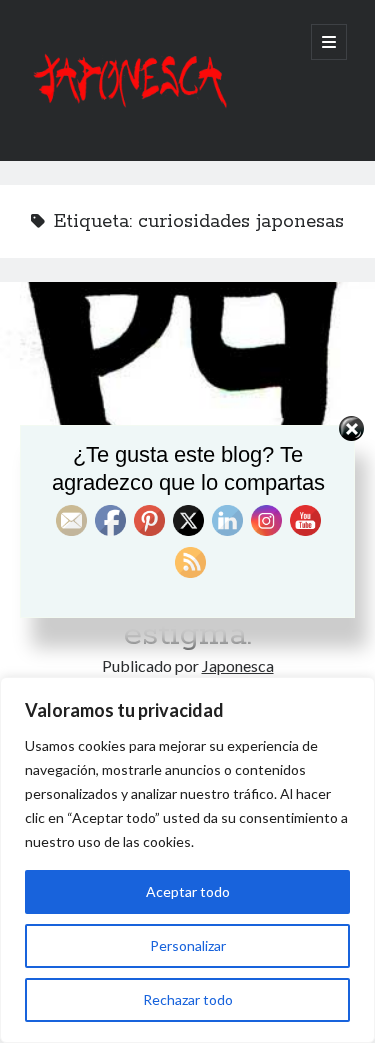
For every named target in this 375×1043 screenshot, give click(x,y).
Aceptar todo (188, 891)
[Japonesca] (128, 119)
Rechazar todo (188, 999)
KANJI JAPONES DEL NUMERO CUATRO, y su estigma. (187, 376)
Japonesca (238, 665)
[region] (187, 860)
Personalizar (188, 945)
